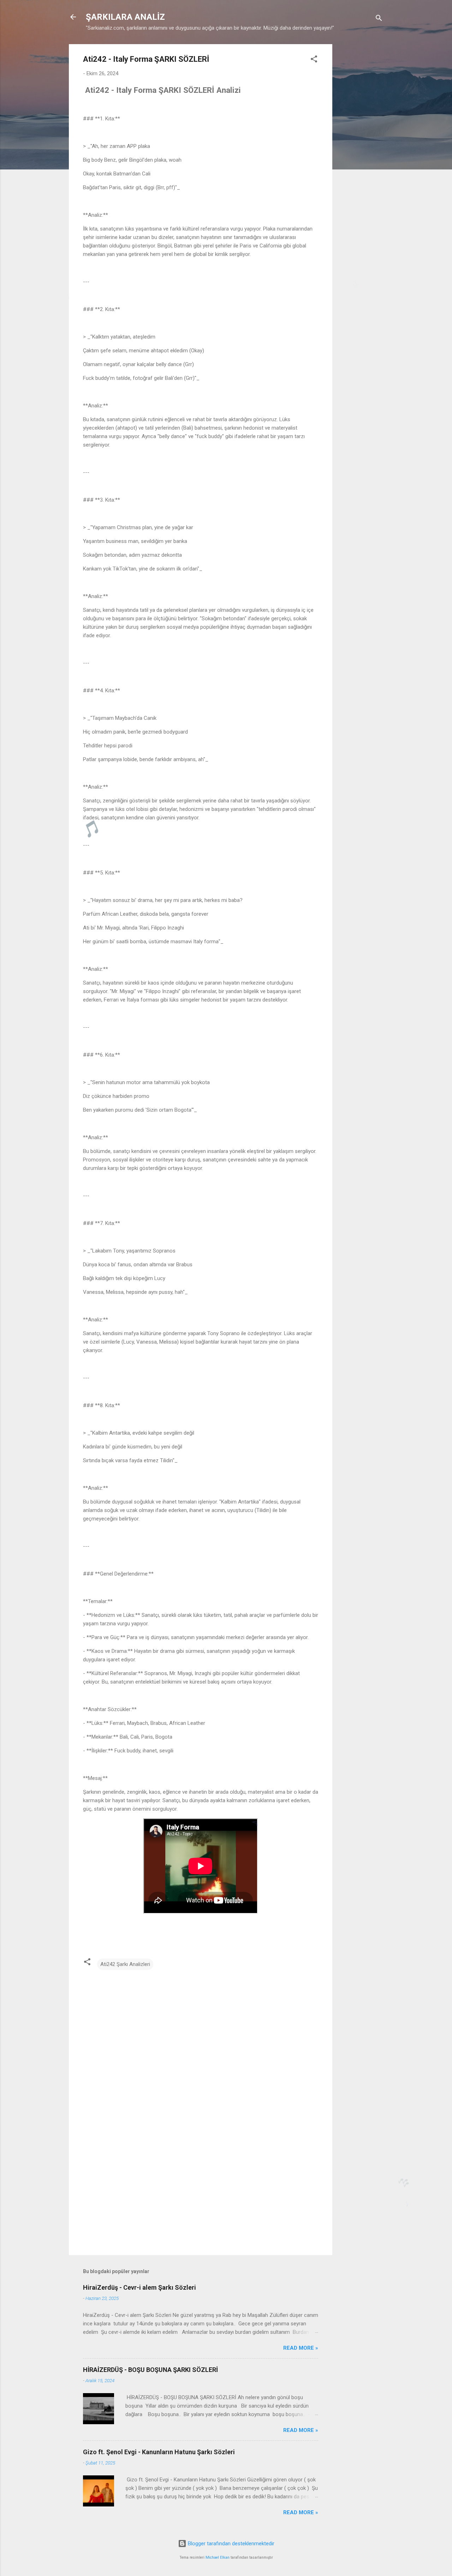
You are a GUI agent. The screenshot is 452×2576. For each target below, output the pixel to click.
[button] (314, 60)
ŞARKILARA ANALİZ (125, 17)
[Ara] (379, 19)
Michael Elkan (218, 2557)
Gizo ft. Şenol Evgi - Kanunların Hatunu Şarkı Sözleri (159, 2452)
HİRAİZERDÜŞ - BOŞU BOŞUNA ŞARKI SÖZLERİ (150, 2370)
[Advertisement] (361, 150)
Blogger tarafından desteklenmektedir (230, 2544)
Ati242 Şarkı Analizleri (125, 1964)
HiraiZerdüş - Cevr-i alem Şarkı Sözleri (139, 2287)
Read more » (301, 2348)
